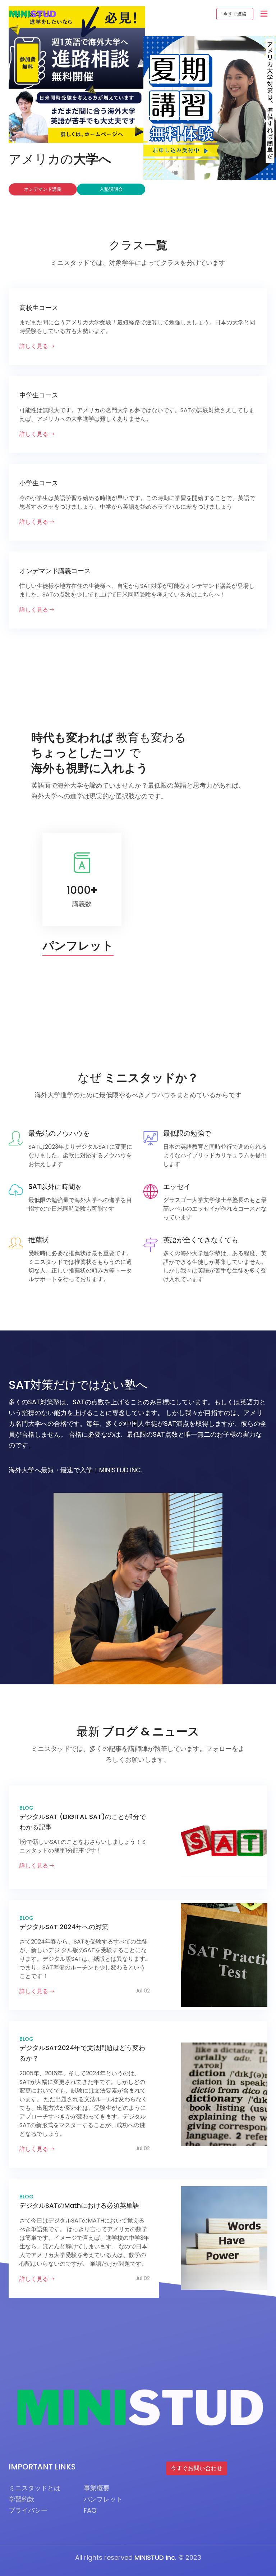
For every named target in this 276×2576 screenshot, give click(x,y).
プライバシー (28, 2510)
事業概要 (97, 2488)
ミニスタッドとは (34, 2488)
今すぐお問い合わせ (197, 2468)
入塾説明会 (111, 189)
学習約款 (22, 2499)
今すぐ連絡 (235, 14)
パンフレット (103, 2499)
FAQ (90, 2510)
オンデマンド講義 (43, 189)
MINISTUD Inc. (155, 2557)
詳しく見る (34, 346)
